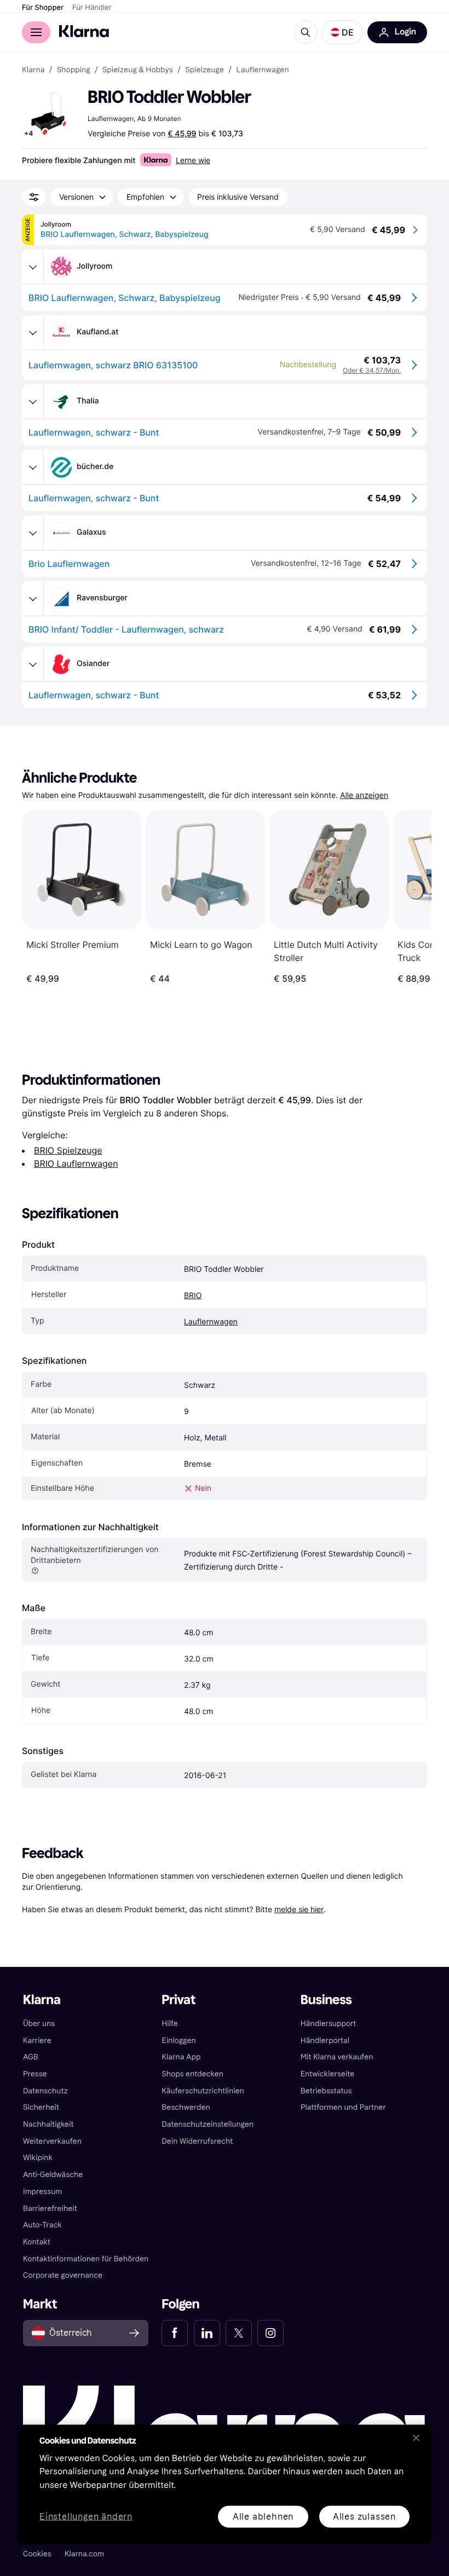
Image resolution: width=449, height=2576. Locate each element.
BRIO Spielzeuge (68, 1150)
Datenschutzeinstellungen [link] (208, 2124)
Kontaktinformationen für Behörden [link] (86, 2259)
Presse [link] (35, 2074)
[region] (225, 2484)
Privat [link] (179, 2000)
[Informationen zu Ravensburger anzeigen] (33, 599)
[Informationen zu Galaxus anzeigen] (33, 533)
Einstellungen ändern (86, 2517)
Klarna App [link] (181, 2057)
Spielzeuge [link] (205, 70)
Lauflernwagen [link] (262, 70)
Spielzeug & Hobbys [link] (138, 70)
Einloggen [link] (179, 2040)
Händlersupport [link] (329, 2024)
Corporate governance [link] (63, 2275)
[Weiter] (412, 897)
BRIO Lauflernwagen (76, 1163)
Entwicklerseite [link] (328, 2074)
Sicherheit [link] (41, 2107)
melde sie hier (299, 1909)
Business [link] (326, 2000)
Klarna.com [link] (84, 2554)
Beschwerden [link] (186, 2107)
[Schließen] (416, 2438)
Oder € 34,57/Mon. (372, 370)
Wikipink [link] (38, 2158)
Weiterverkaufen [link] (52, 2141)
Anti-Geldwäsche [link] (53, 2175)
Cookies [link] (37, 2554)
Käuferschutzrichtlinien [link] (203, 2091)
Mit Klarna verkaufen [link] (337, 2057)
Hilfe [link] (170, 2024)
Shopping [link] (74, 70)
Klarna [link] (33, 70)
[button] (342, 32)
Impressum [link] (43, 2192)
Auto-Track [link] (42, 2225)
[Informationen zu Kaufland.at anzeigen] (33, 333)
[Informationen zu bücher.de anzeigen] (33, 467)
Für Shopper (43, 8)
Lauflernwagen (211, 1322)
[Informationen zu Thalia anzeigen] (33, 402)
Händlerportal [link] (325, 2040)
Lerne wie (193, 160)
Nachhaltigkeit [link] (48, 2124)
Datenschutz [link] (45, 2091)
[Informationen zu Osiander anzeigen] (33, 664)
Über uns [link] (39, 2024)
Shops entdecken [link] (192, 2074)
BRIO (193, 1296)
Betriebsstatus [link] (326, 2091)
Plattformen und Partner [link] (343, 2107)
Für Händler (92, 8)
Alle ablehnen (263, 2516)
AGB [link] (31, 2057)
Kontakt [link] (37, 2242)
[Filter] (34, 197)
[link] (175, 2333)
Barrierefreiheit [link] (50, 2209)
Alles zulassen (364, 2516)
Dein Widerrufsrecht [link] (197, 2141)
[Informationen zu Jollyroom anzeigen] (33, 267)
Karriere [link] (37, 2040)
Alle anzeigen (364, 795)
